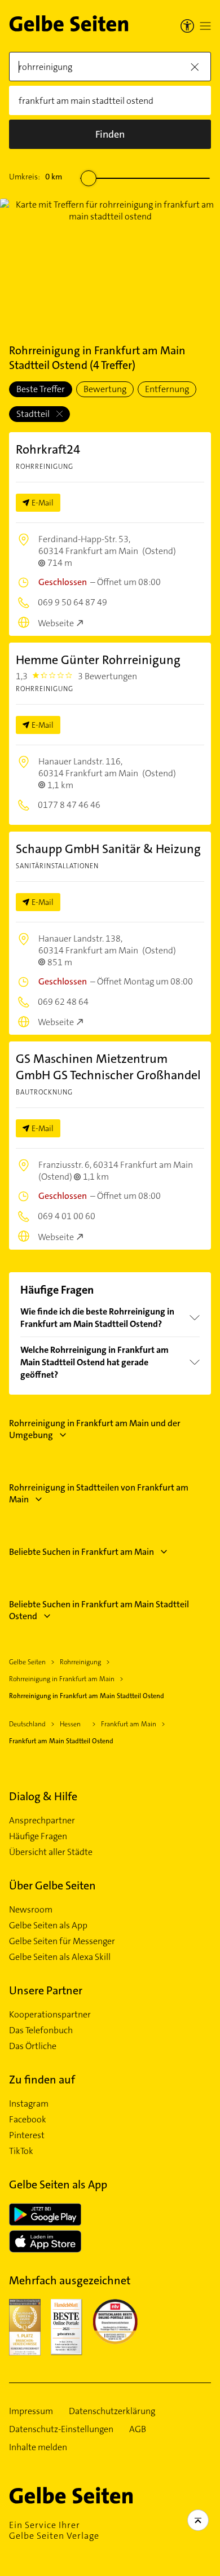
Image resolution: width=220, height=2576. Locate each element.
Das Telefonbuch (41, 2030)
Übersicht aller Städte (51, 1852)
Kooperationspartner (50, 2015)
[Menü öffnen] (205, 26)
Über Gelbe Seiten (52, 1885)
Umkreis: (36, 177)
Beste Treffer (41, 389)
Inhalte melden (38, 2447)
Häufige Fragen (38, 1836)
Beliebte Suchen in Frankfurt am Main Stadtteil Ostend (99, 1610)
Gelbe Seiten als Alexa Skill (60, 1957)
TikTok (21, 2151)
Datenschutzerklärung (112, 2411)
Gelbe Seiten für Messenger (62, 1941)
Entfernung (167, 389)
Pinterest (27, 2135)
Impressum (31, 2411)
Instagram (29, 2104)
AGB (138, 2429)
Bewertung (105, 389)
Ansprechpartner (42, 1821)
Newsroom (31, 1910)
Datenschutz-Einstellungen (61, 2429)
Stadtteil (34, 414)
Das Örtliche (33, 2046)
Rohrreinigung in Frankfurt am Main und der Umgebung (95, 1429)
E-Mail (43, 503)
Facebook (28, 2120)
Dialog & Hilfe (43, 1796)
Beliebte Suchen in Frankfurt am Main (82, 1552)
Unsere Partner (46, 1990)
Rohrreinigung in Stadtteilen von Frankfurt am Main (99, 1493)
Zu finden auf (42, 2080)
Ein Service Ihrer (54, 2530)
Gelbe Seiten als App (48, 1926)
